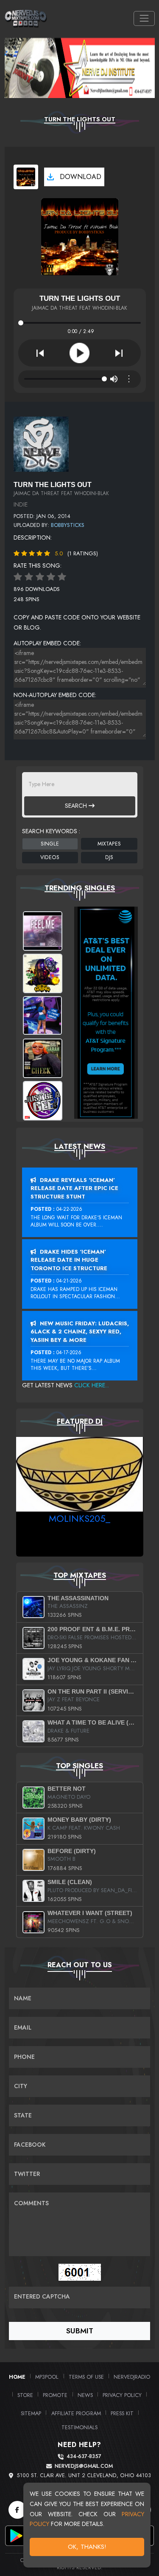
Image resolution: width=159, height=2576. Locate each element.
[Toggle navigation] (144, 18)
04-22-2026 (69, 1209)
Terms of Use (86, 2377)
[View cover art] (26, 177)
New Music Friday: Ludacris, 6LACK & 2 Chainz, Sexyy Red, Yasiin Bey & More (80, 1332)
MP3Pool (47, 2377)
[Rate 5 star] (62, 577)
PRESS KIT (122, 2413)
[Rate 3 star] (40, 577)
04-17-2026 (69, 1352)
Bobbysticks (68, 525)
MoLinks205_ (79, 1518)
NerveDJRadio (132, 2377)
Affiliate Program (76, 2413)
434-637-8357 (84, 2457)
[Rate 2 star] (29, 577)
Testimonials (79, 2427)
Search (77, 806)
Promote (55, 2395)
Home (17, 2377)
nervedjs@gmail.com (84, 2466)
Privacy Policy (122, 2395)
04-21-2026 (69, 1281)
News (85, 2395)
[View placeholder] (41, 443)
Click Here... (92, 1385)
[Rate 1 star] (18, 577)
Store (25, 2395)
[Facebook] (17, 2510)
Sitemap (31, 2413)
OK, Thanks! (87, 2547)
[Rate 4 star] (51, 577)
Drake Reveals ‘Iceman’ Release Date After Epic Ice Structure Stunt (74, 1188)
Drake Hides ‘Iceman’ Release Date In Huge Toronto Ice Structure (69, 1260)
